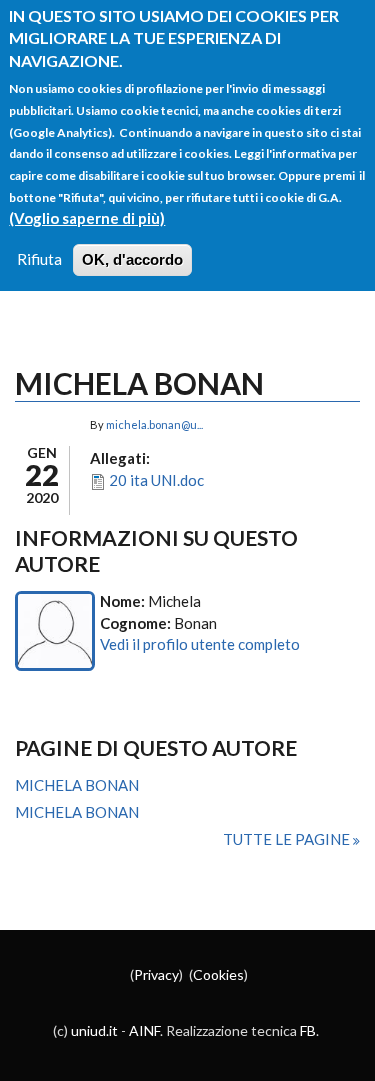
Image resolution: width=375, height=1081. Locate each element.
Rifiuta (39, 259)
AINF (144, 1030)
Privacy (156, 974)
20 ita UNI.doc (156, 480)
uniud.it (94, 1030)
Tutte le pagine (288, 839)
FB (308, 1030)
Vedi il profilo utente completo (200, 644)
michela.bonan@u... (154, 424)
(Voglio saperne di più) (87, 218)
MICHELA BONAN (77, 785)
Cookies (218, 974)
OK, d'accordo (132, 259)
